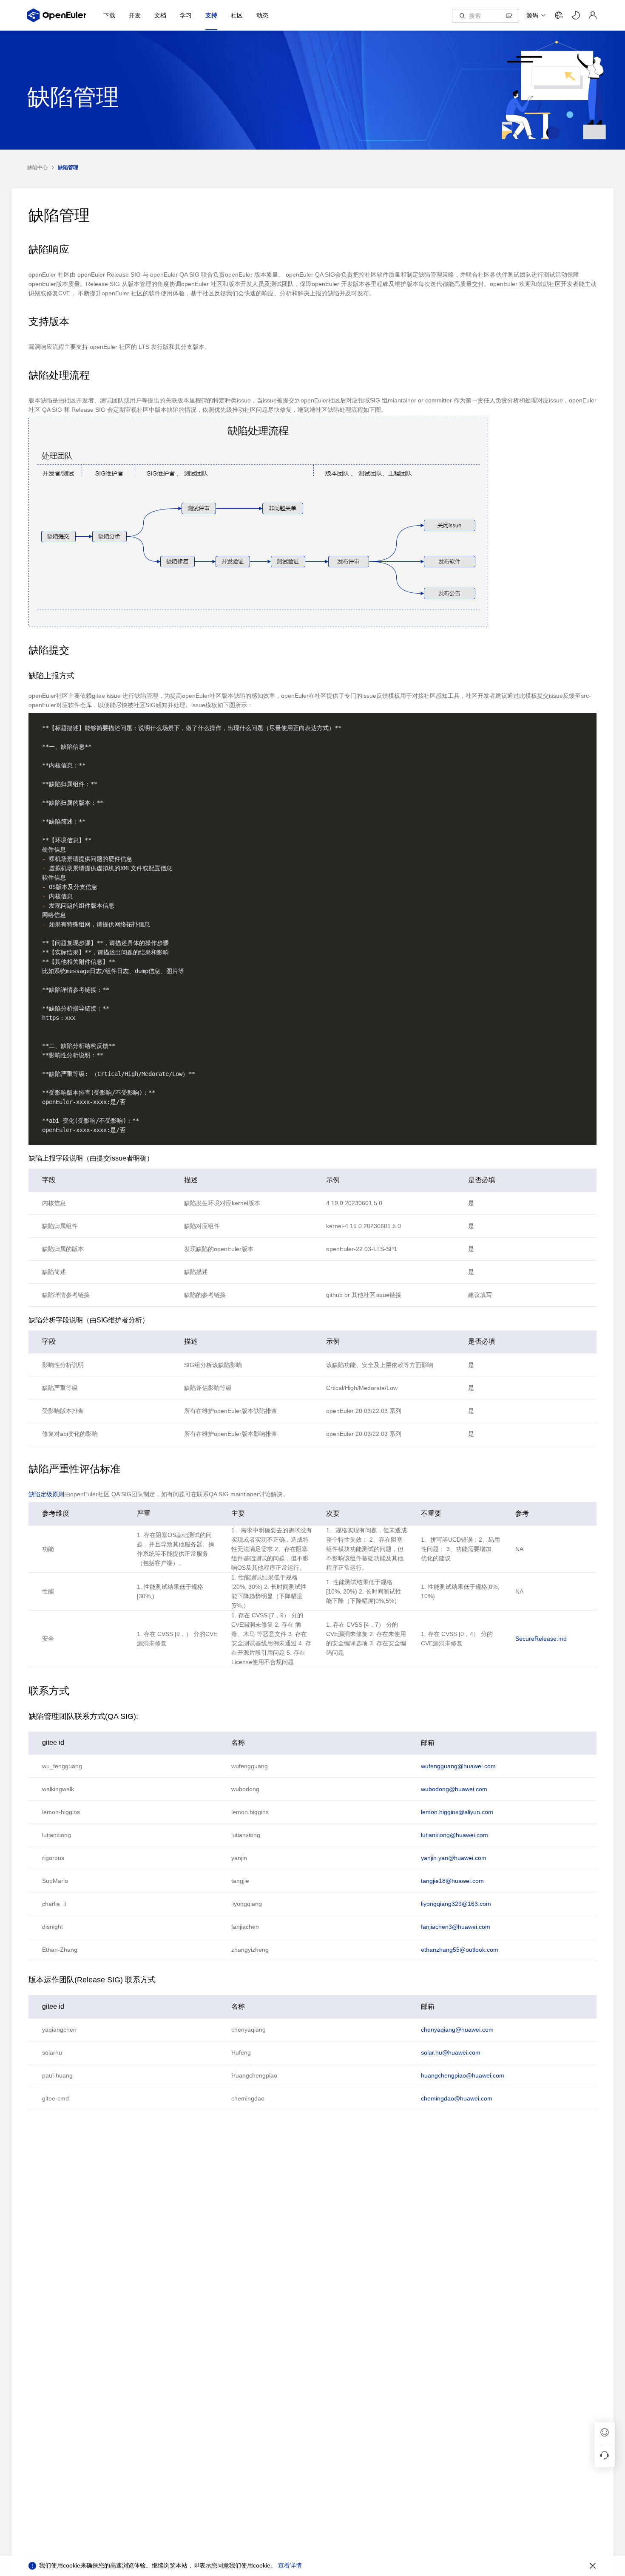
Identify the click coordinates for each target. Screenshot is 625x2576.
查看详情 (290, 2565)
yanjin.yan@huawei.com (454, 1858)
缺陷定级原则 (46, 1494)
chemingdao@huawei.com (457, 2098)
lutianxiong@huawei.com (455, 1835)
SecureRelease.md (541, 1639)
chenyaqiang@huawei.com (457, 2030)
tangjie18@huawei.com (452, 1881)
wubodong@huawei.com (454, 1789)
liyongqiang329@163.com (456, 1904)
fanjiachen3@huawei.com (456, 1927)
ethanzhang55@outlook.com (460, 1950)
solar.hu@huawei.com (451, 2052)
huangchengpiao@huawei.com (463, 2075)
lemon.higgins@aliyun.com (457, 1812)
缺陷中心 (37, 167)
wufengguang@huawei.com (458, 1766)
